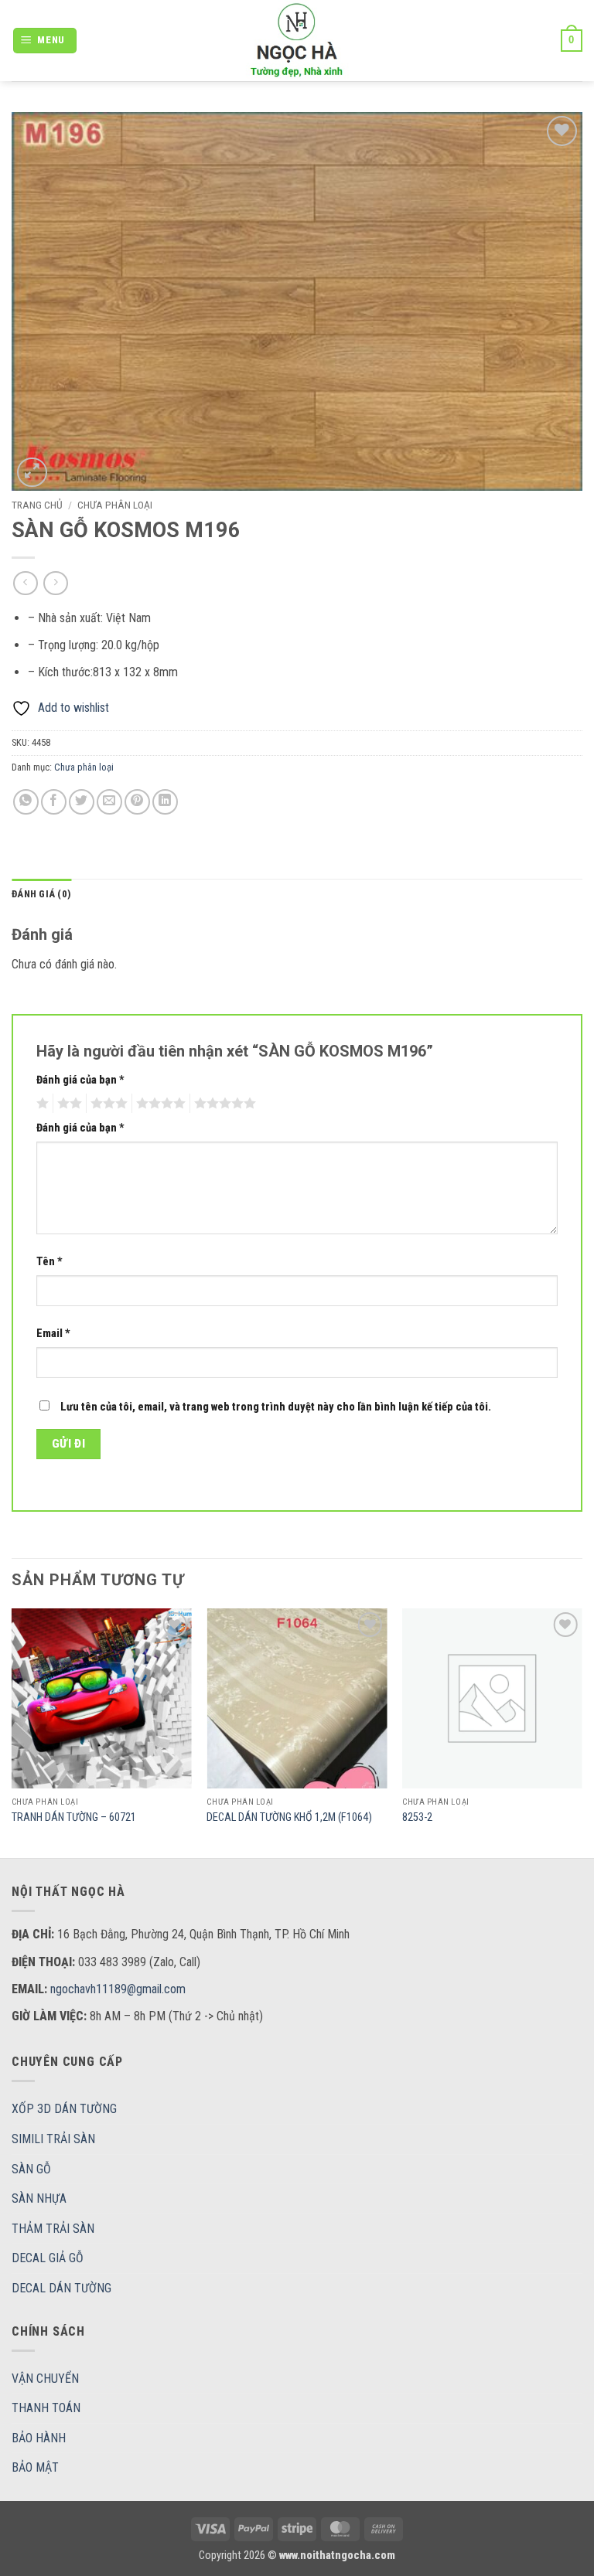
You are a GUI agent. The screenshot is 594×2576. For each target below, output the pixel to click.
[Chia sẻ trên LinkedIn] (165, 802)
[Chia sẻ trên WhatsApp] (26, 802)
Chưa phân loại (115, 505)
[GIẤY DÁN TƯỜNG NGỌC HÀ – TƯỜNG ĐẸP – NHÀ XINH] (297, 41)
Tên (49, 1262)
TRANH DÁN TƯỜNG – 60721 (74, 1817)
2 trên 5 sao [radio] (67, 1104)
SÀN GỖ (31, 2169)
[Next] (582, 1732)
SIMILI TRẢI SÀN (53, 2139)
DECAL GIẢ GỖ (48, 2258)
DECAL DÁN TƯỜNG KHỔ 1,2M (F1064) (289, 1817)
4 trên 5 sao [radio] (159, 1104)
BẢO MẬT (35, 2467)
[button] (45, 41)
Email (53, 1334)
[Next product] (25, 583)
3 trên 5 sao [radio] (107, 1104)
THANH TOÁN (46, 2408)
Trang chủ (37, 505)
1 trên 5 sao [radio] (41, 1104)
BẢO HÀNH (39, 2438)
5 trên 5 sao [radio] (223, 1104)
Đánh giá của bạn (80, 1080)
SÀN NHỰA (39, 2198)
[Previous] (12, 1732)
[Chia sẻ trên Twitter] (82, 802)
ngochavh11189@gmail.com (118, 1989)
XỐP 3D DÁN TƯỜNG (64, 2109)
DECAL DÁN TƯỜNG (61, 2288)
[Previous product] (55, 583)
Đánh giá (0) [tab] (41, 894)
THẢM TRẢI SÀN (53, 2229)
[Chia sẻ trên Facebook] (54, 802)
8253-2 (417, 1817)
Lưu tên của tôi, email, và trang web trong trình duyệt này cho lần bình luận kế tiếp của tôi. (276, 1407)
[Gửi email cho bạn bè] (109, 802)
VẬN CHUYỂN (45, 2379)
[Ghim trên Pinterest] (137, 802)
